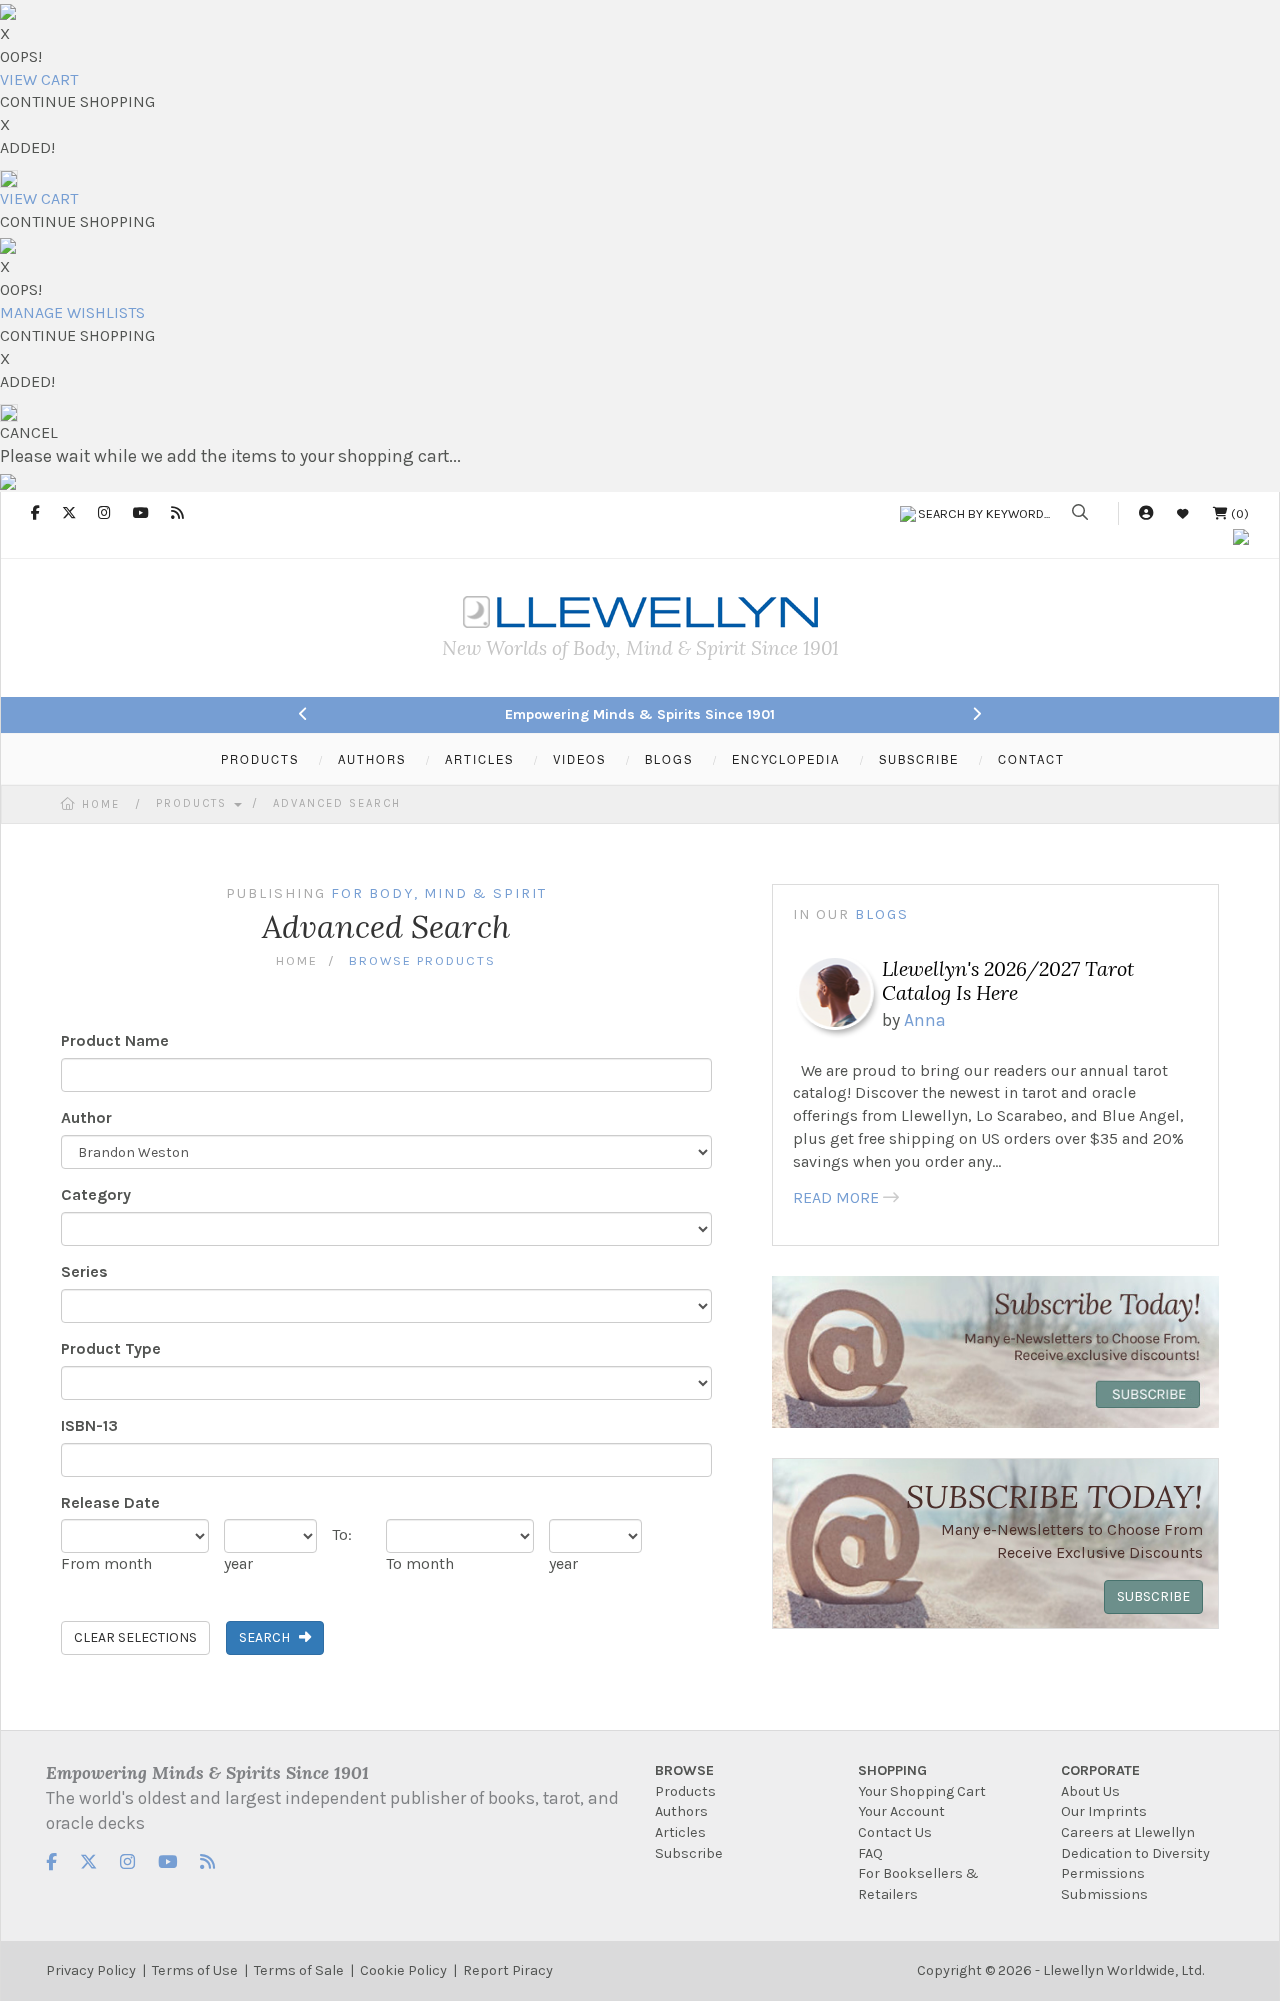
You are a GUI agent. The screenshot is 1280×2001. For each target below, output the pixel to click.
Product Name (115, 1040)
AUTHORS (372, 759)
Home (101, 804)
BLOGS (669, 759)
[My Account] (1146, 513)
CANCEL (29, 432)
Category (96, 1194)
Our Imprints (1104, 1811)
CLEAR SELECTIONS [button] (135, 1637)
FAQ (870, 1853)
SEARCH (269, 1637)
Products (194, 803)
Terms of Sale (299, 1970)
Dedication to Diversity (1135, 1853)
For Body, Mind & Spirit (439, 893)
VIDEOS (579, 759)
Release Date (110, 1502)
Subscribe (689, 1853)
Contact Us (895, 1832)
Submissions (1104, 1894)
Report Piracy (508, 1970)
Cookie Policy (403, 1970)
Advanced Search (337, 803)
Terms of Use (195, 1970)
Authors (681, 1811)
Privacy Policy (91, 1970)
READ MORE (836, 1197)
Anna (925, 1020)
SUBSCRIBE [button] (1153, 1596)
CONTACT (1031, 759)
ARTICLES (479, 759)
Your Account (901, 1811)
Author (86, 1117)
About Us (1090, 1791)
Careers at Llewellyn (1128, 1832)
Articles (680, 1832)
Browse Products (422, 960)
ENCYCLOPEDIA (786, 759)
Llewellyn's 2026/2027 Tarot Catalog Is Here (1008, 980)
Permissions (1103, 1873)
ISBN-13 (89, 1425)
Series (84, 1271)
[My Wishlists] (1183, 513)
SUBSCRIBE (919, 759)
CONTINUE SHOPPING (77, 101)
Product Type (111, 1348)
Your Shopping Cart (922, 1791)
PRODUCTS (260, 759)
